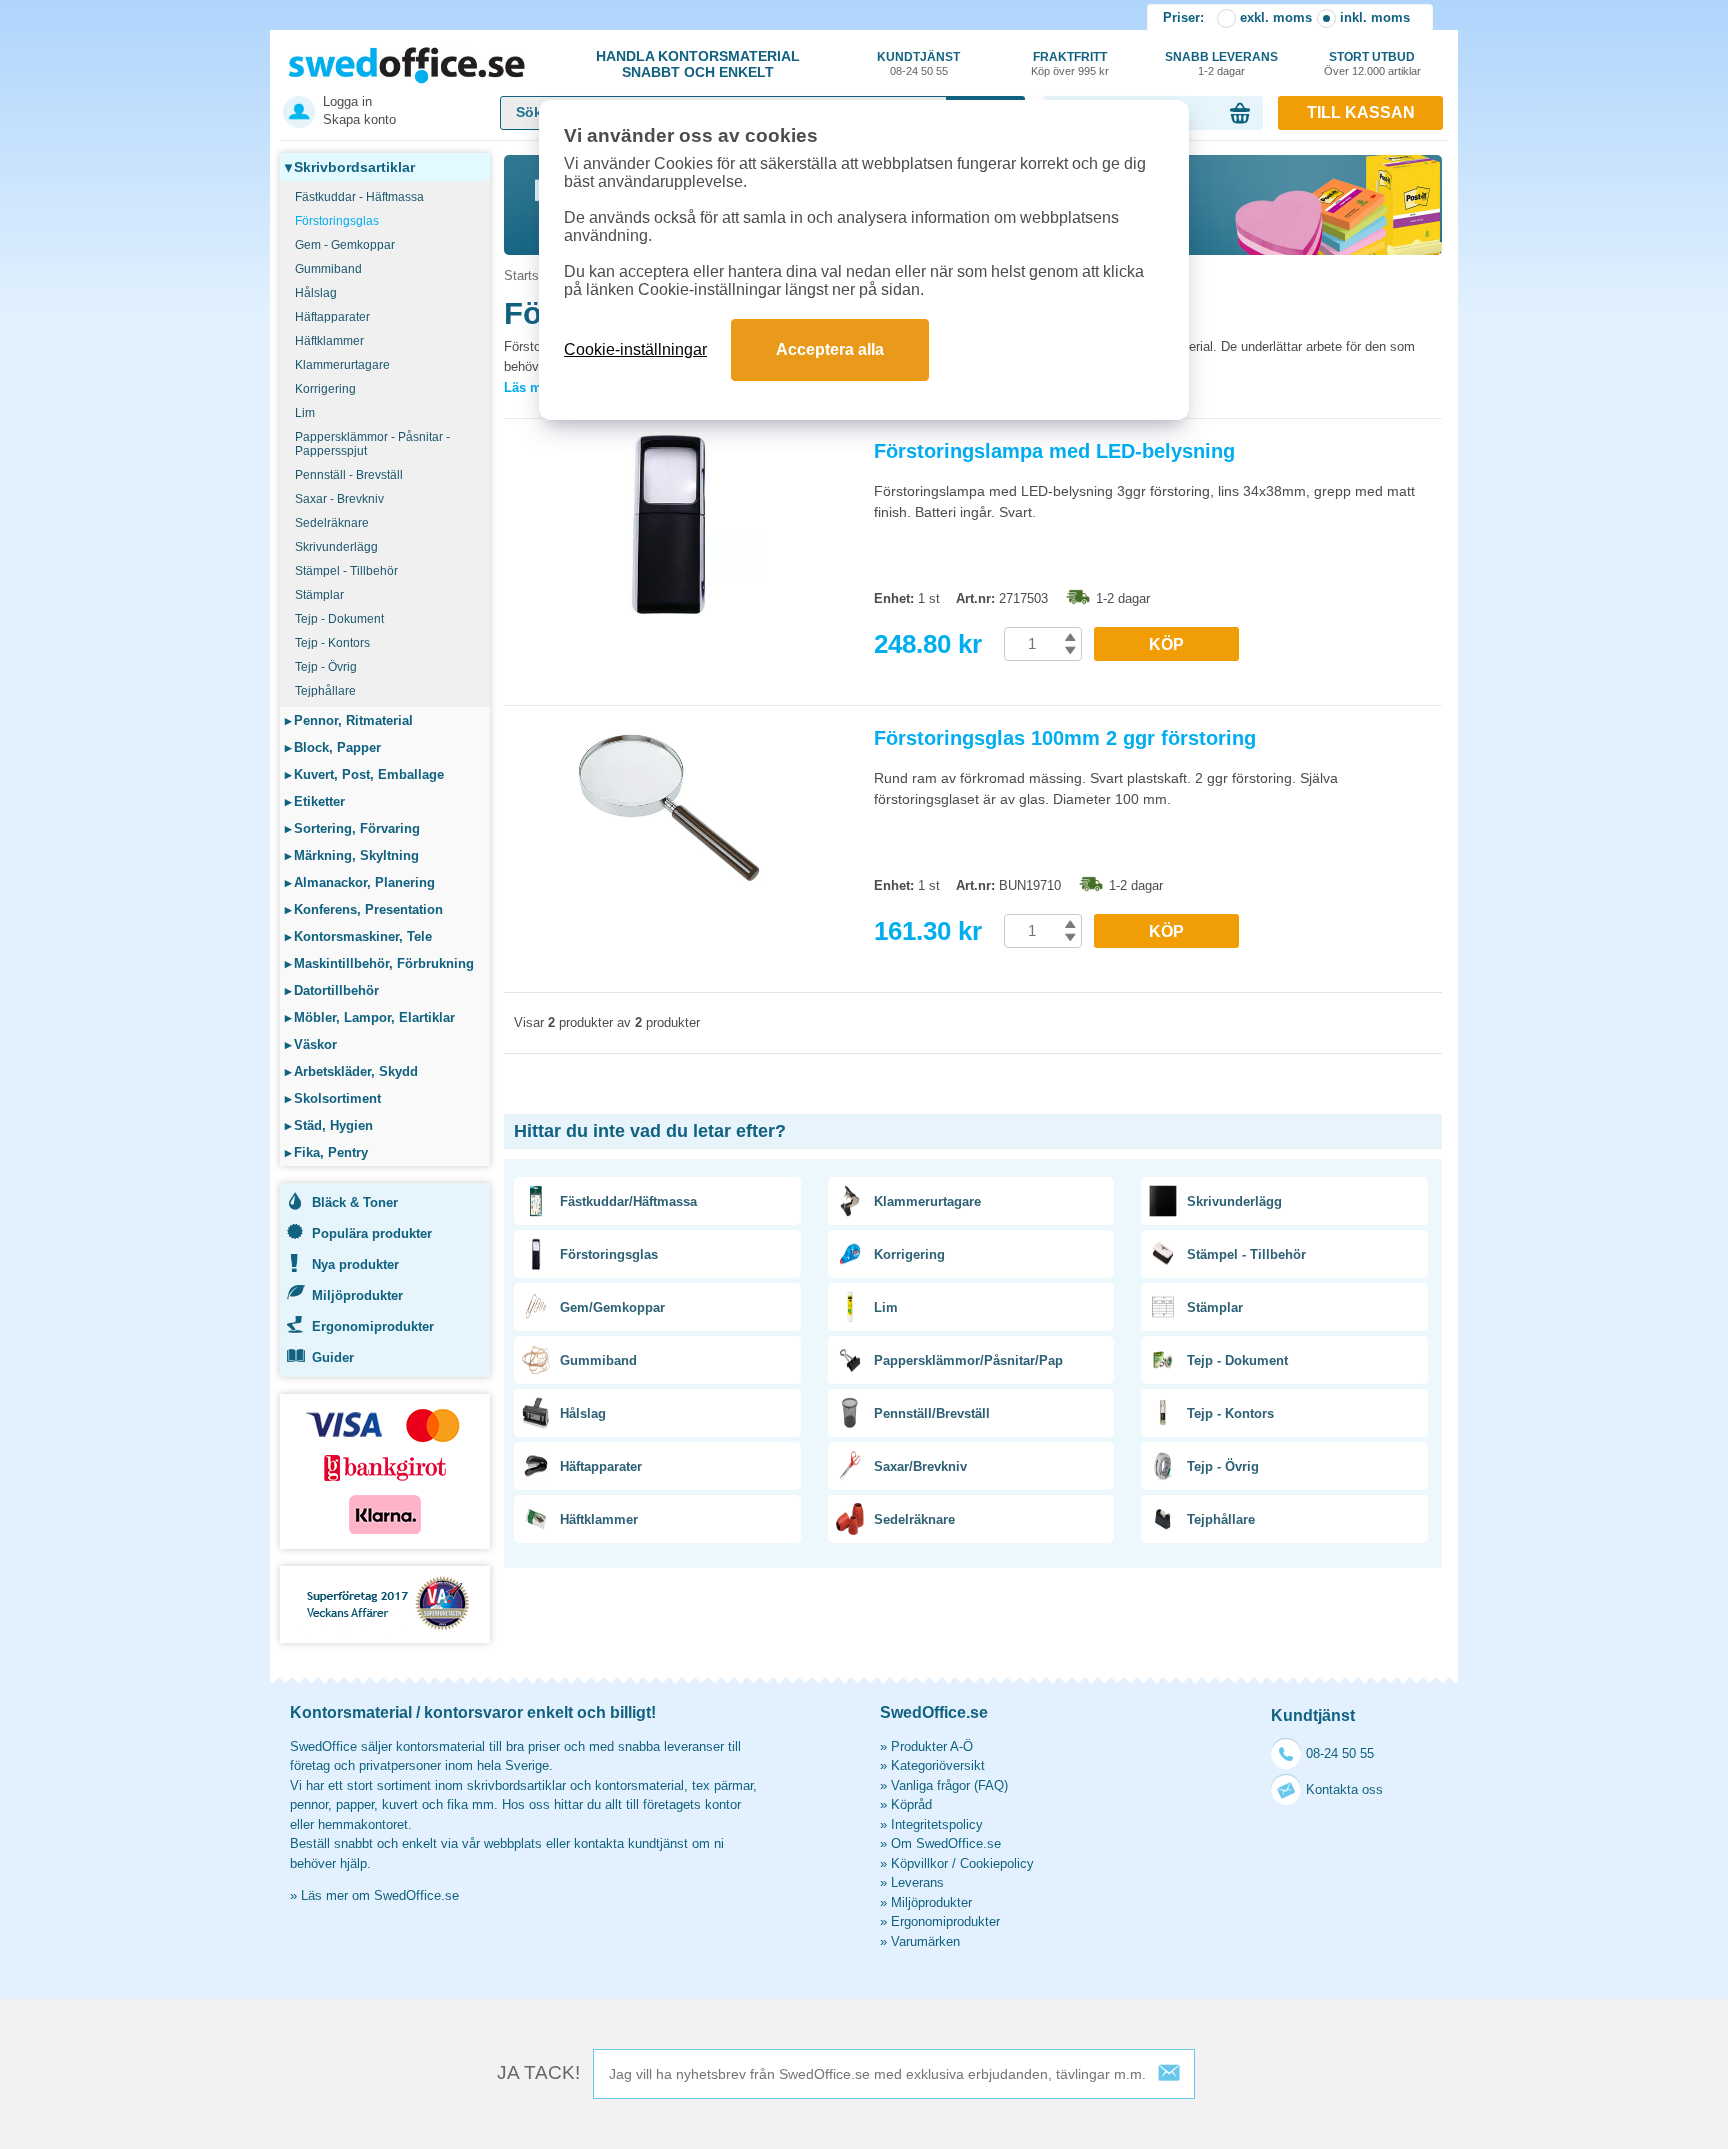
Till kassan (1361, 112)
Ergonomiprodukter (373, 1326)
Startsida (530, 275)
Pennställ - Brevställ (349, 475)
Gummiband (328, 269)
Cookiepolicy (997, 1863)
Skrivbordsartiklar (350, 167)
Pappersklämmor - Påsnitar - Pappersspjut (372, 444)
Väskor (311, 1044)
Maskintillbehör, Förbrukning (379, 963)
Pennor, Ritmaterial (349, 720)
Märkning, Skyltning (352, 855)
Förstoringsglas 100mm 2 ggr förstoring (1065, 738)
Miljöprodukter (357, 1295)
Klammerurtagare (342, 365)
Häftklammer (329, 341)
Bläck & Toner (355, 1202)
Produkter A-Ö (932, 1746)
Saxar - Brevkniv (339, 499)
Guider (333, 1357)
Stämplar (319, 595)
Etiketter (315, 801)
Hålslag (316, 293)
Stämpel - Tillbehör (346, 571)
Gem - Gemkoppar (345, 245)
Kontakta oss (1344, 1789)
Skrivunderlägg (336, 547)
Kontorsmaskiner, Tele (358, 936)
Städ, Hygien (329, 1125)
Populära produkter (372, 1233)
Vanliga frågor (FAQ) (949, 1785)
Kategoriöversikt (938, 1765)
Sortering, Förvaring (352, 828)
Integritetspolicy (937, 1824)
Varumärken (925, 1941)
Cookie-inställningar (635, 349)
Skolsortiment (333, 1098)
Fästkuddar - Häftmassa (359, 197)
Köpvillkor (919, 1863)
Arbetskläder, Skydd (351, 1071)
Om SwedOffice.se (946, 1843)
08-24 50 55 (1340, 1753)
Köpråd (911, 1804)
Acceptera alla (830, 349)
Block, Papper (333, 747)
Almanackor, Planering (360, 882)
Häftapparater (332, 317)
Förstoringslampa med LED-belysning (1054, 451)
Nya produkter (355, 1264)
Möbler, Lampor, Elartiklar (370, 1017)
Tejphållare (325, 691)
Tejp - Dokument (339, 619)
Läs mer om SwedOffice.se (380, 1895)
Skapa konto (359, 119)
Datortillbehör (332, 990)
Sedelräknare (332, 523)
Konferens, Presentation (364, 909)
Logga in (347, 101)
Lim (305, 413)
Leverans (917, 1882)
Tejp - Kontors (332, 643)
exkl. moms (1276, 17)
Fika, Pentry (326, 1152)
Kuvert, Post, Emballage (364, 774)
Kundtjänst (918, 63)
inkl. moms (1375, 17)
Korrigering (325, 389)
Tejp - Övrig (326, 667)
